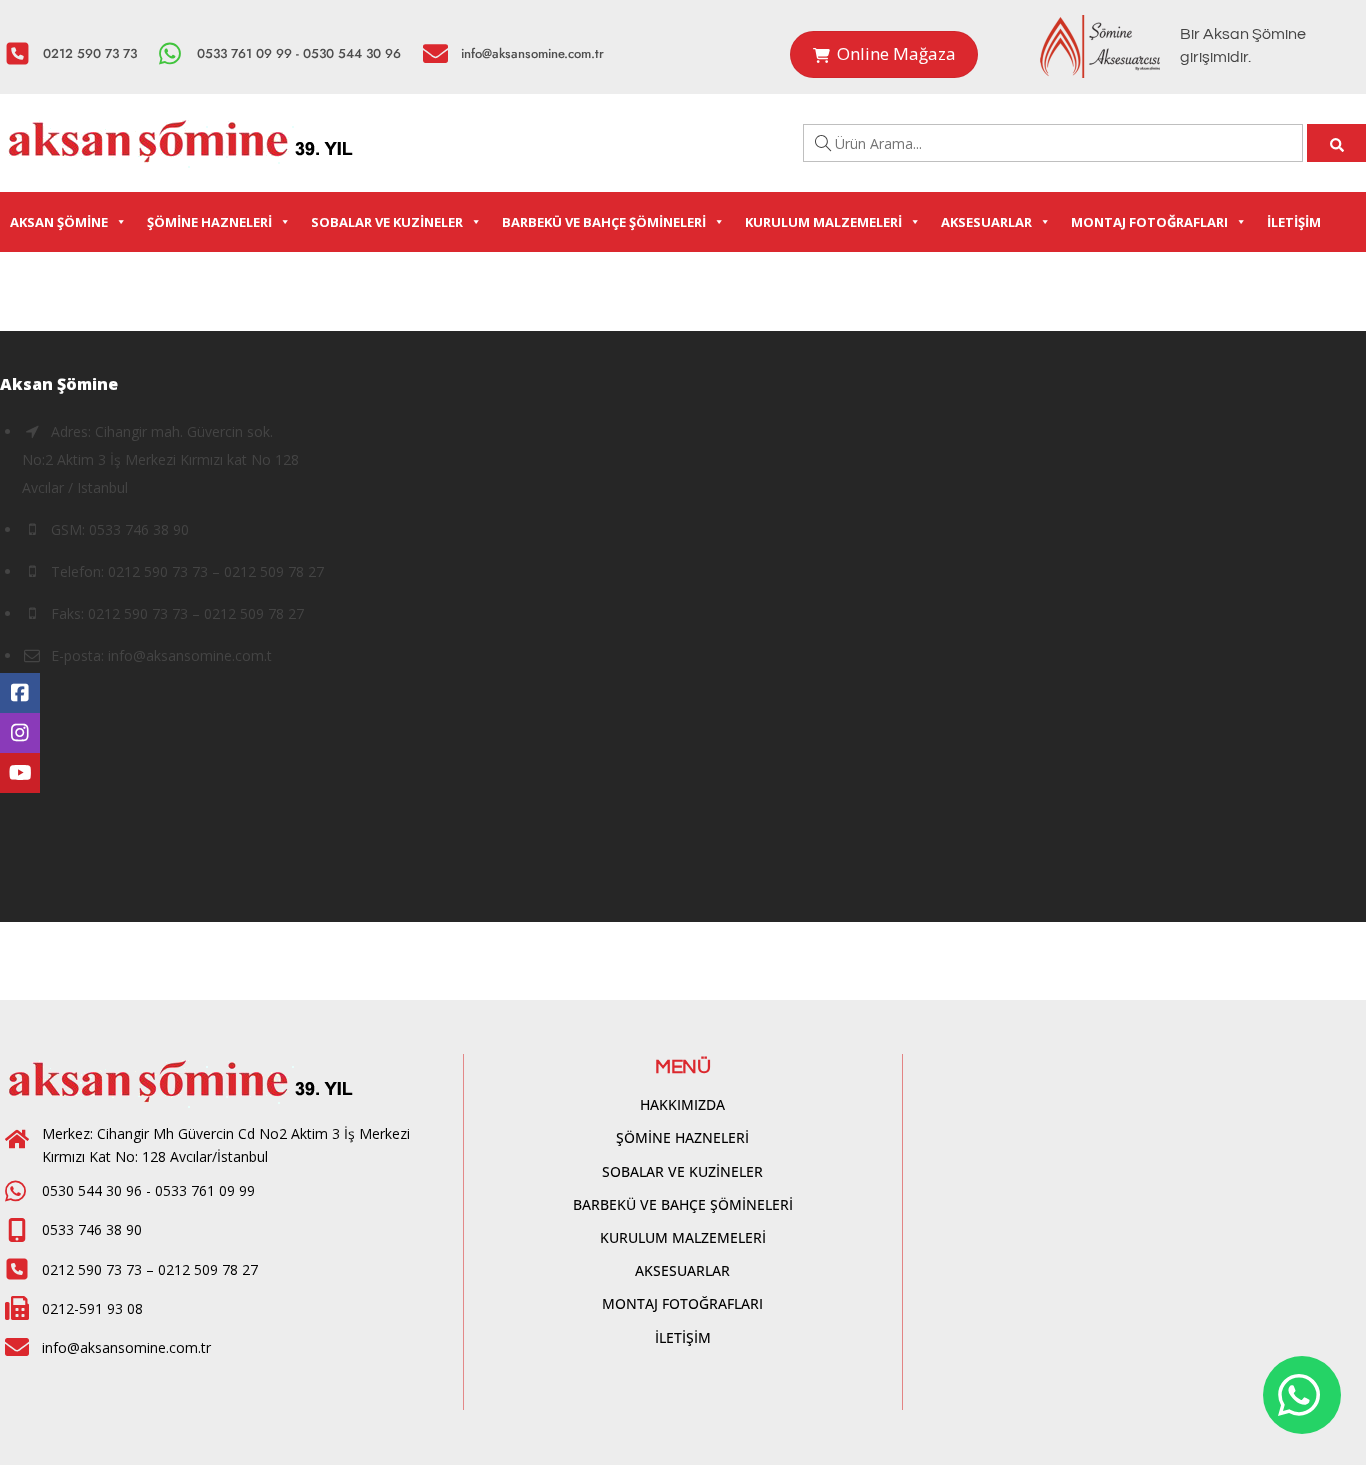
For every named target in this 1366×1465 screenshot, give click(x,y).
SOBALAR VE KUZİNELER (387, 222)
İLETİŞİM (1294, 222)
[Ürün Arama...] (1336, 142)
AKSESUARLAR (986, 222)
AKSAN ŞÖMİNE (59, 222)
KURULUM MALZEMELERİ (823, 222)
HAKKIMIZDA (682, 1104)
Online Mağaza (896, 53)
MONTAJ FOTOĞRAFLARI (1149, 222)
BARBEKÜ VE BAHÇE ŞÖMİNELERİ (604, 222)
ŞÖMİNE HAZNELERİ (209, 222)
